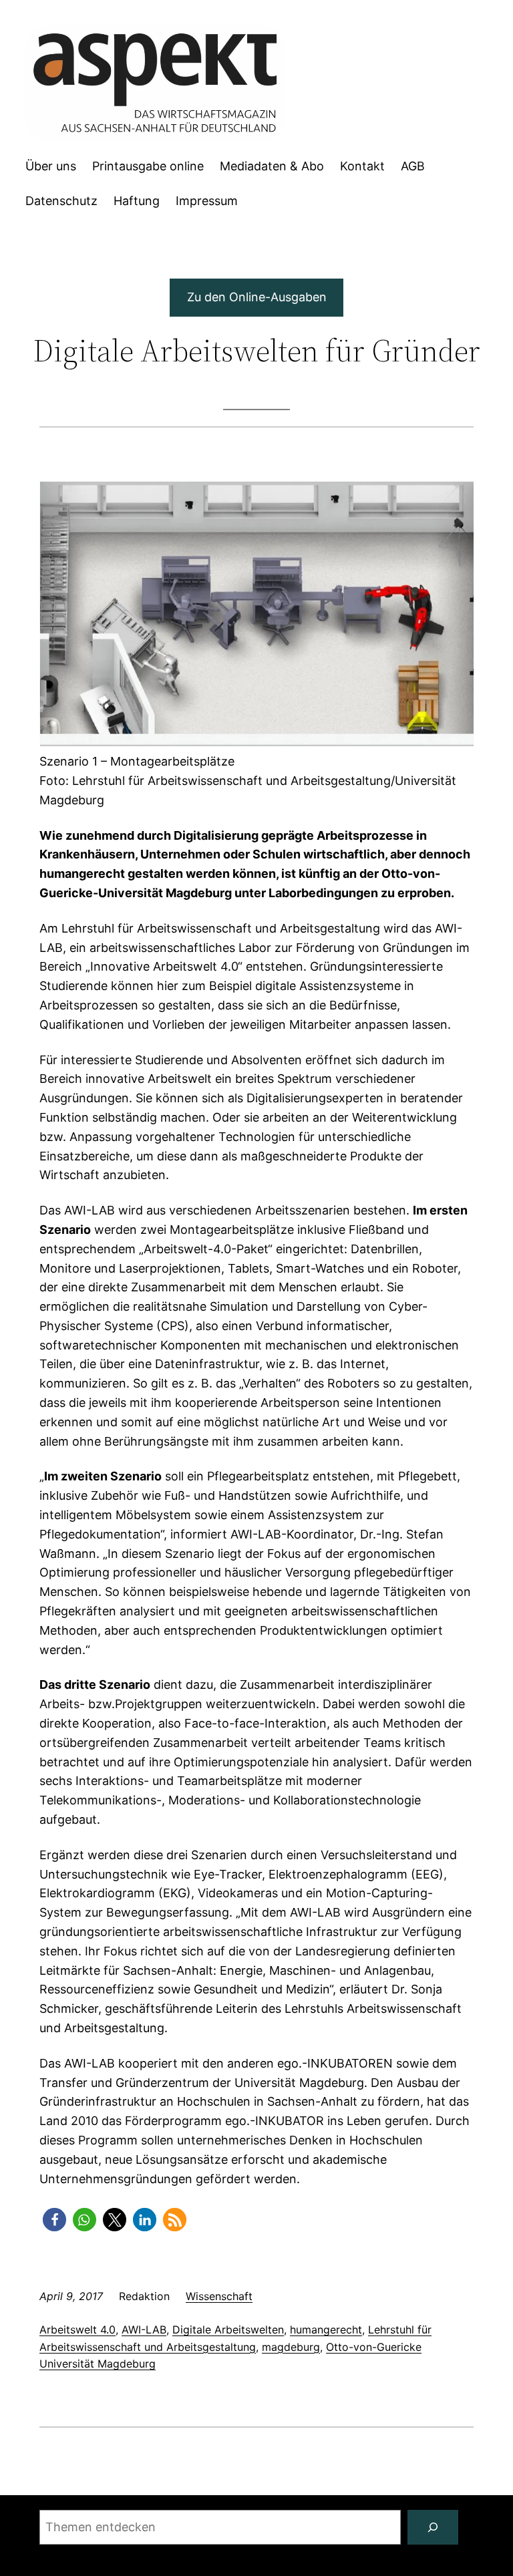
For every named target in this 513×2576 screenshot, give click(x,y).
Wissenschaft (219, 2296)
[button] (54, 2220)
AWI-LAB (144, 2329)
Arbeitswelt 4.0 (77, 2329)
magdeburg (291, 2347)
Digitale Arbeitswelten (228, 2329)
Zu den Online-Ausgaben (257, 297)
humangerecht (326, 2329)
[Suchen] (433, 2527)
